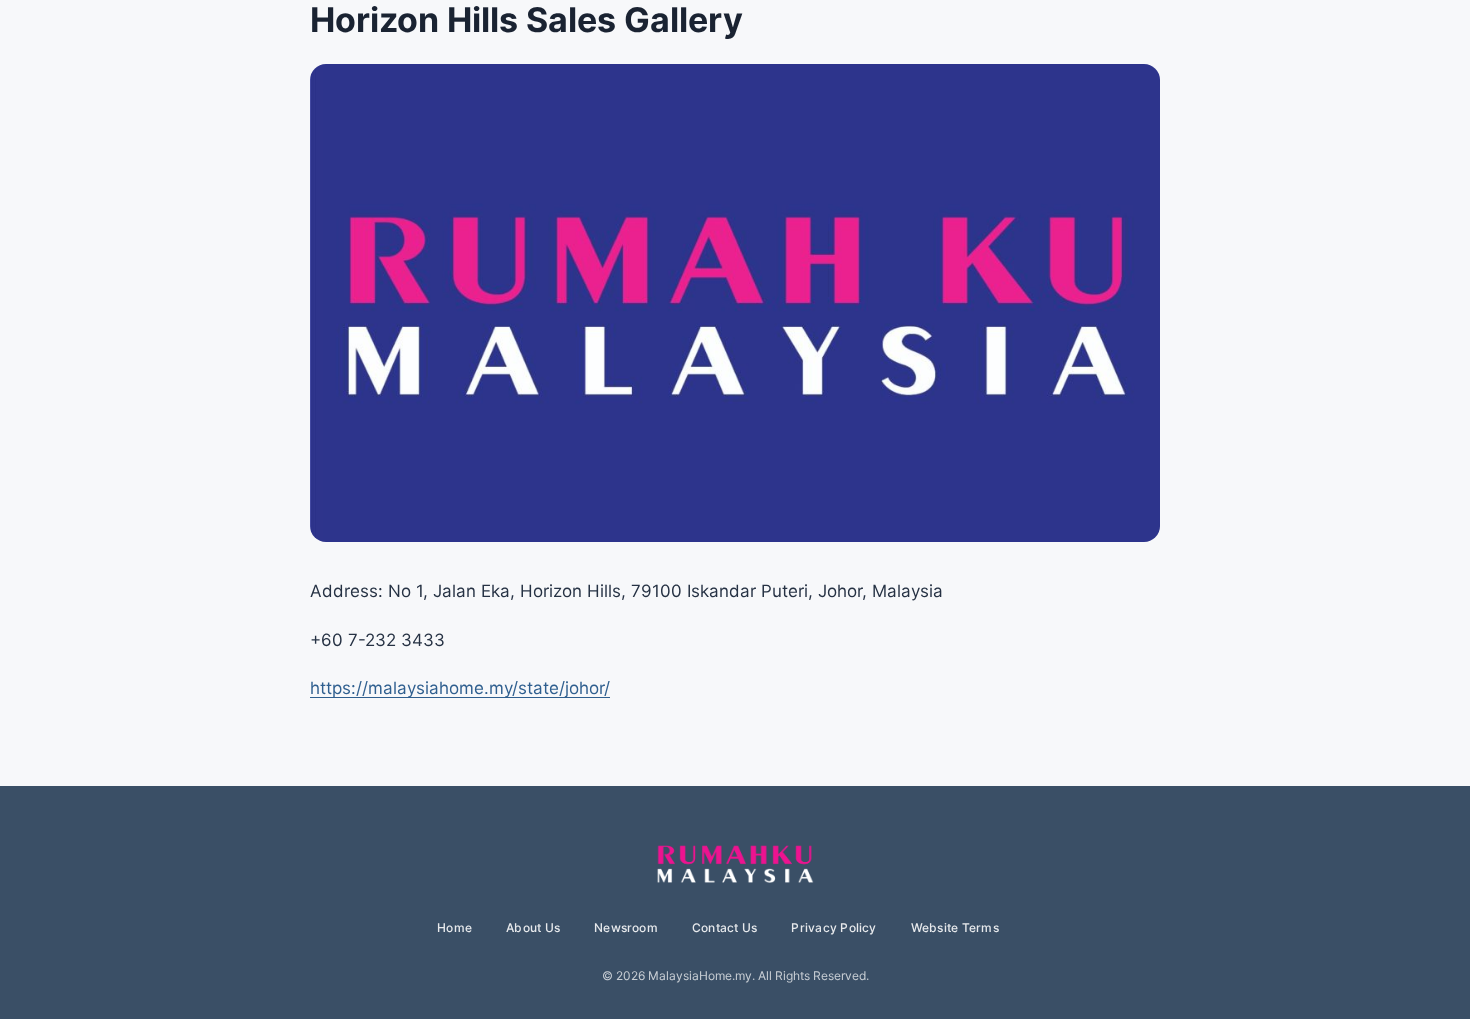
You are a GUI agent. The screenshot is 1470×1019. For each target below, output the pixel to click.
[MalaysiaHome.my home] (735, 865)
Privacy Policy (833, 927)
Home (454, 927)
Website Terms (955, 927)
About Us (533, 927)
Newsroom (626, 927)
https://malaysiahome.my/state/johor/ (460, 688)
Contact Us (724, 927)
